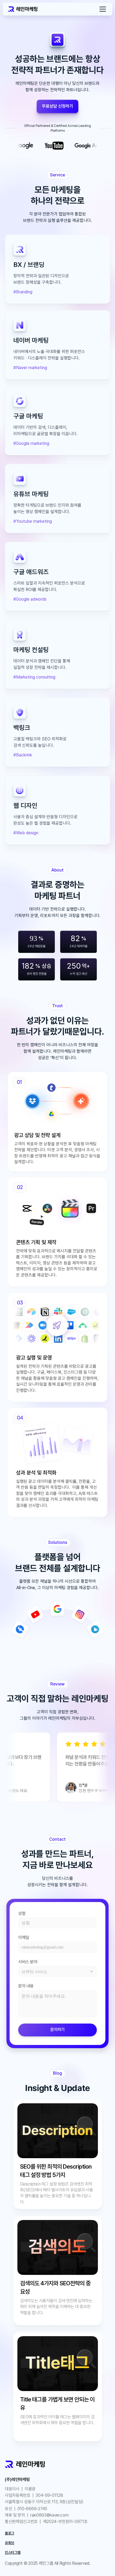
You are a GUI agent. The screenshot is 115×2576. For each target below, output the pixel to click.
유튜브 (9, 2543)
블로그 (9, 2533)
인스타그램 (13, 2552)
